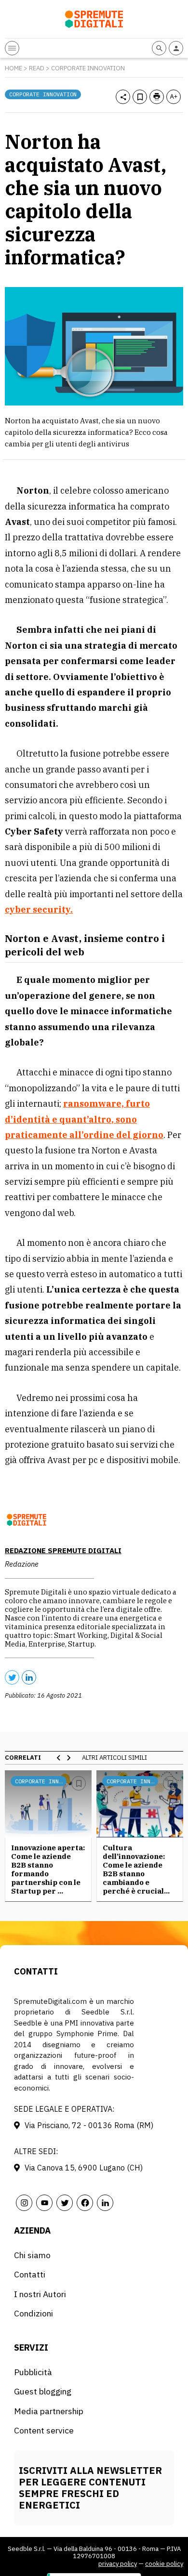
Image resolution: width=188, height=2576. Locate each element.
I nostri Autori (40, 2294)
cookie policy (164, 2564)
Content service (44, 2430)
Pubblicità (33, 2372)
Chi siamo (32, 2255)
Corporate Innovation (88, 68)
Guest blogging (43, 2391)
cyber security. (39, 909)
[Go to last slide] (59, 1758)
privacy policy (118, 2564)
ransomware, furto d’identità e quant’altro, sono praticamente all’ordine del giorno (84, 1119)
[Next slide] (68, 1758)
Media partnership (49, 2411)
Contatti (30, 2274)
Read (37, 68)
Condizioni (34, 2313)
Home (13, 68)
